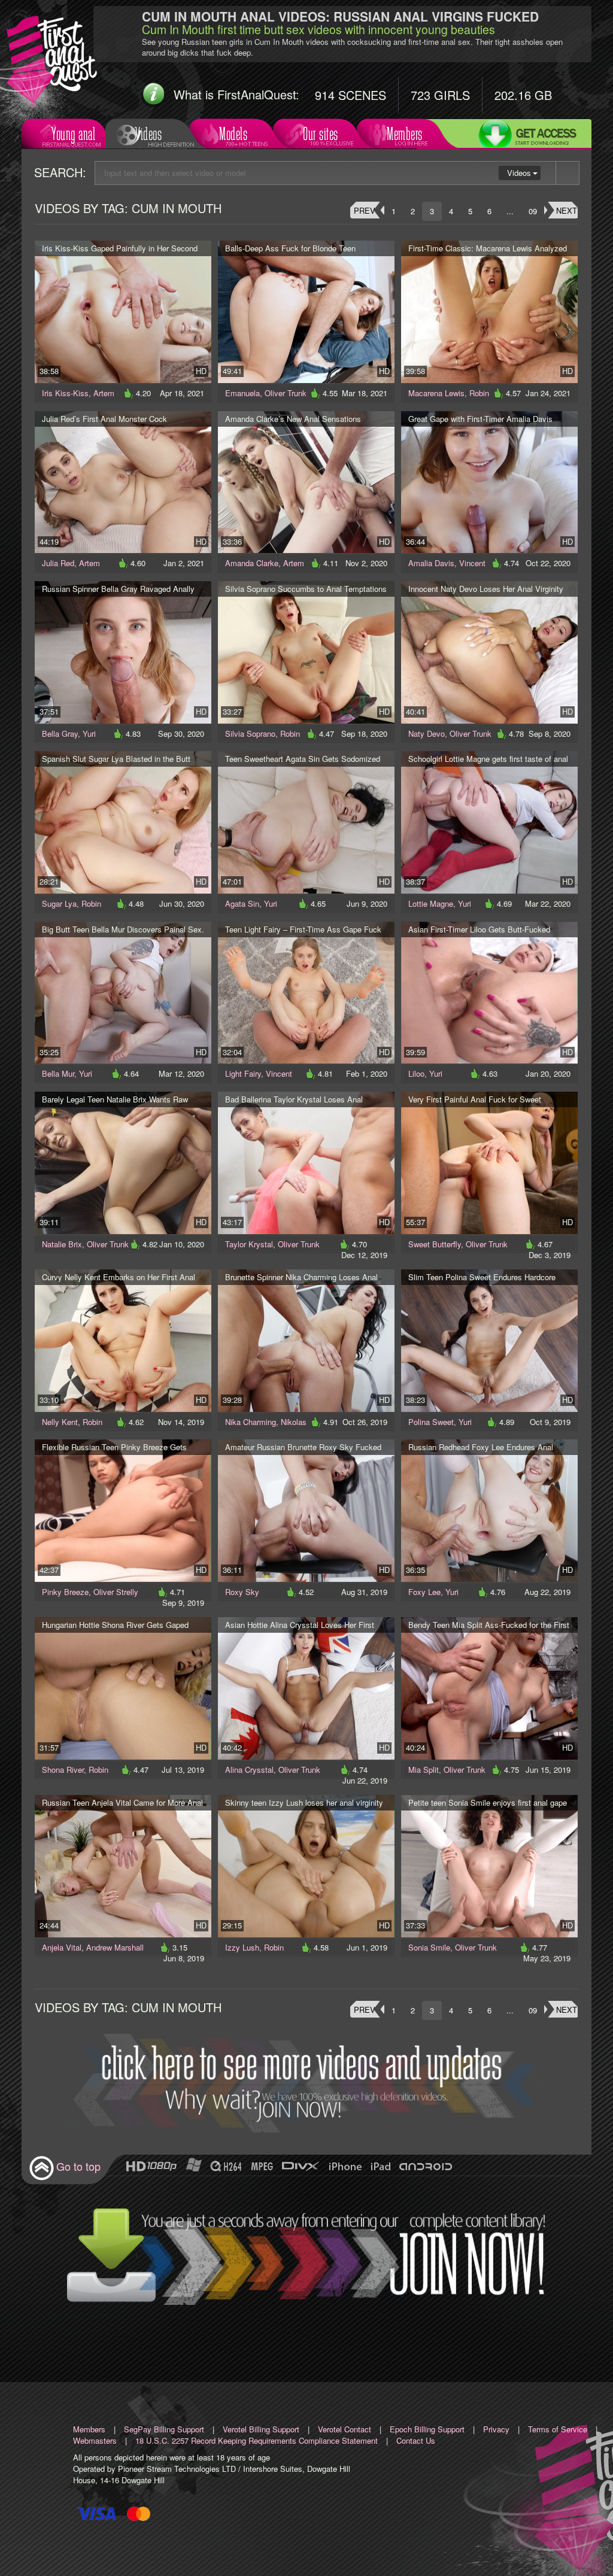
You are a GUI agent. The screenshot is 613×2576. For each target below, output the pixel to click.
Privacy (496, 2429)
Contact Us (416, 2440)
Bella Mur (58, 1073)
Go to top (78, 2166)
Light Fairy (243, 1073)
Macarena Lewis (436, 393)
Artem (104, 393)
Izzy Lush (242, 1947)
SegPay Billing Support (164, 2429)
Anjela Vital (62, 1947)
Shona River (63, 1770)
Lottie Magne (431, 903)
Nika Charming (251, 1422)
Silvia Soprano (250, 733)
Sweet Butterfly (435, 1244)
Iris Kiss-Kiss (65, 393)
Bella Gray (60, 733)
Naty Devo (427, 733)
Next (567, 210)
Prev (365, 210)
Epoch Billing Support (427, 2429)
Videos (148, 134)
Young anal (73, 134)
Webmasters (95, 2440)
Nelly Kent (60, 1422)
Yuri (89, 733)
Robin (479, 393)
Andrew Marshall (115, 1947)
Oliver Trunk (286, 393)
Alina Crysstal (249, 1770)
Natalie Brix (62, 1244)
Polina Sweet (431, 1422)
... (510, 211)
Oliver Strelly (116, 1592)
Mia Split (424, 1770)
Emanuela (242, 393)
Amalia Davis (431, 563)
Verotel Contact (345, 2429)
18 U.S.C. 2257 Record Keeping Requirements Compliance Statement (257, 2440)
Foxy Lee (424, 1592)
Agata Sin (242, 903)
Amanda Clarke (252, 563)
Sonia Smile (429, 1947)
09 (533, 211)
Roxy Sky (242, 1592)
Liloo (416, 1073)
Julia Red (58, 563)
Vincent (472, 563)
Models (233, 134)
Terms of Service (558, 2429)
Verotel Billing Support (261, 2429)
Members (405, 134)
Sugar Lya (59, 903)
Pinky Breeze (65, 1592)
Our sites (321, 134)
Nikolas (294, 1422)
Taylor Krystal (249, 1244)
